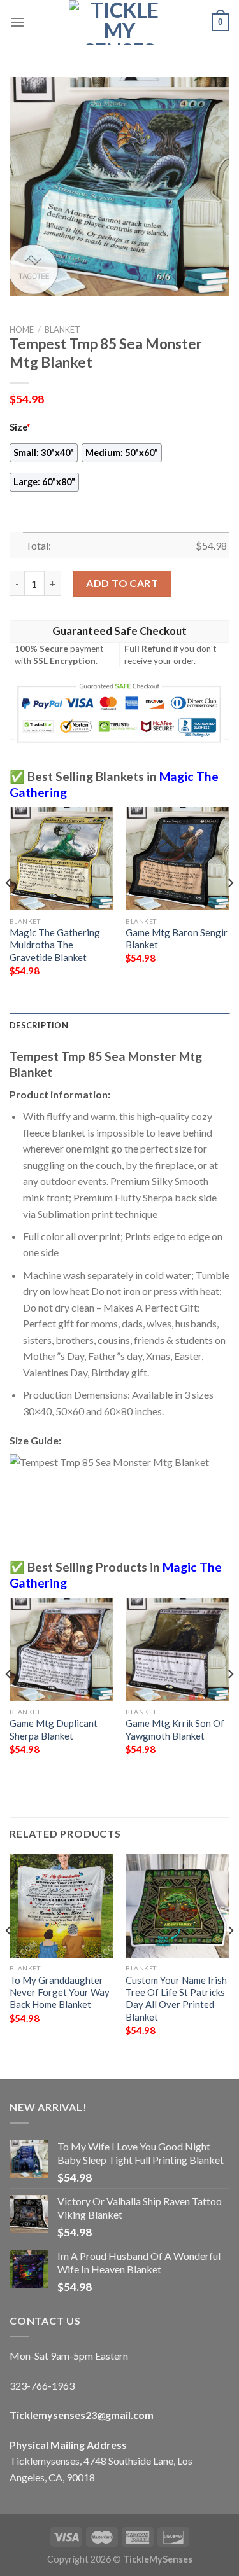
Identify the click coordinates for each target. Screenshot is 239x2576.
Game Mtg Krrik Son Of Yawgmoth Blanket (175, 1729)
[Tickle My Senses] (120, 22)
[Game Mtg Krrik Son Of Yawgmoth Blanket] (177, 1650)
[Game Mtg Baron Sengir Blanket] (177, 858)
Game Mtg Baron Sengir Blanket (177, 938)
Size (20, 427)
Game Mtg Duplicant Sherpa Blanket (54, 1729)
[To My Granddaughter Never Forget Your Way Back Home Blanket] (62, 1906)
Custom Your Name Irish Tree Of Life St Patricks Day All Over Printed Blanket (176, 1998)
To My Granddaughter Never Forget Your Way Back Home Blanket (60, 1992)
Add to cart (122, 583)
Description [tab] (39, 1025)
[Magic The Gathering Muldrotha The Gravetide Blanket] (62, 858)
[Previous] (9, 908)
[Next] (230, 908)
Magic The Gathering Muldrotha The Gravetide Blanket (55, 945)
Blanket (62, 329)
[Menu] (17, 22)
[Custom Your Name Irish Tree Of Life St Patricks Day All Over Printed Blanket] (177, 1906)
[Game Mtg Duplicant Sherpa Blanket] (62, 1650)
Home (22, 329)
